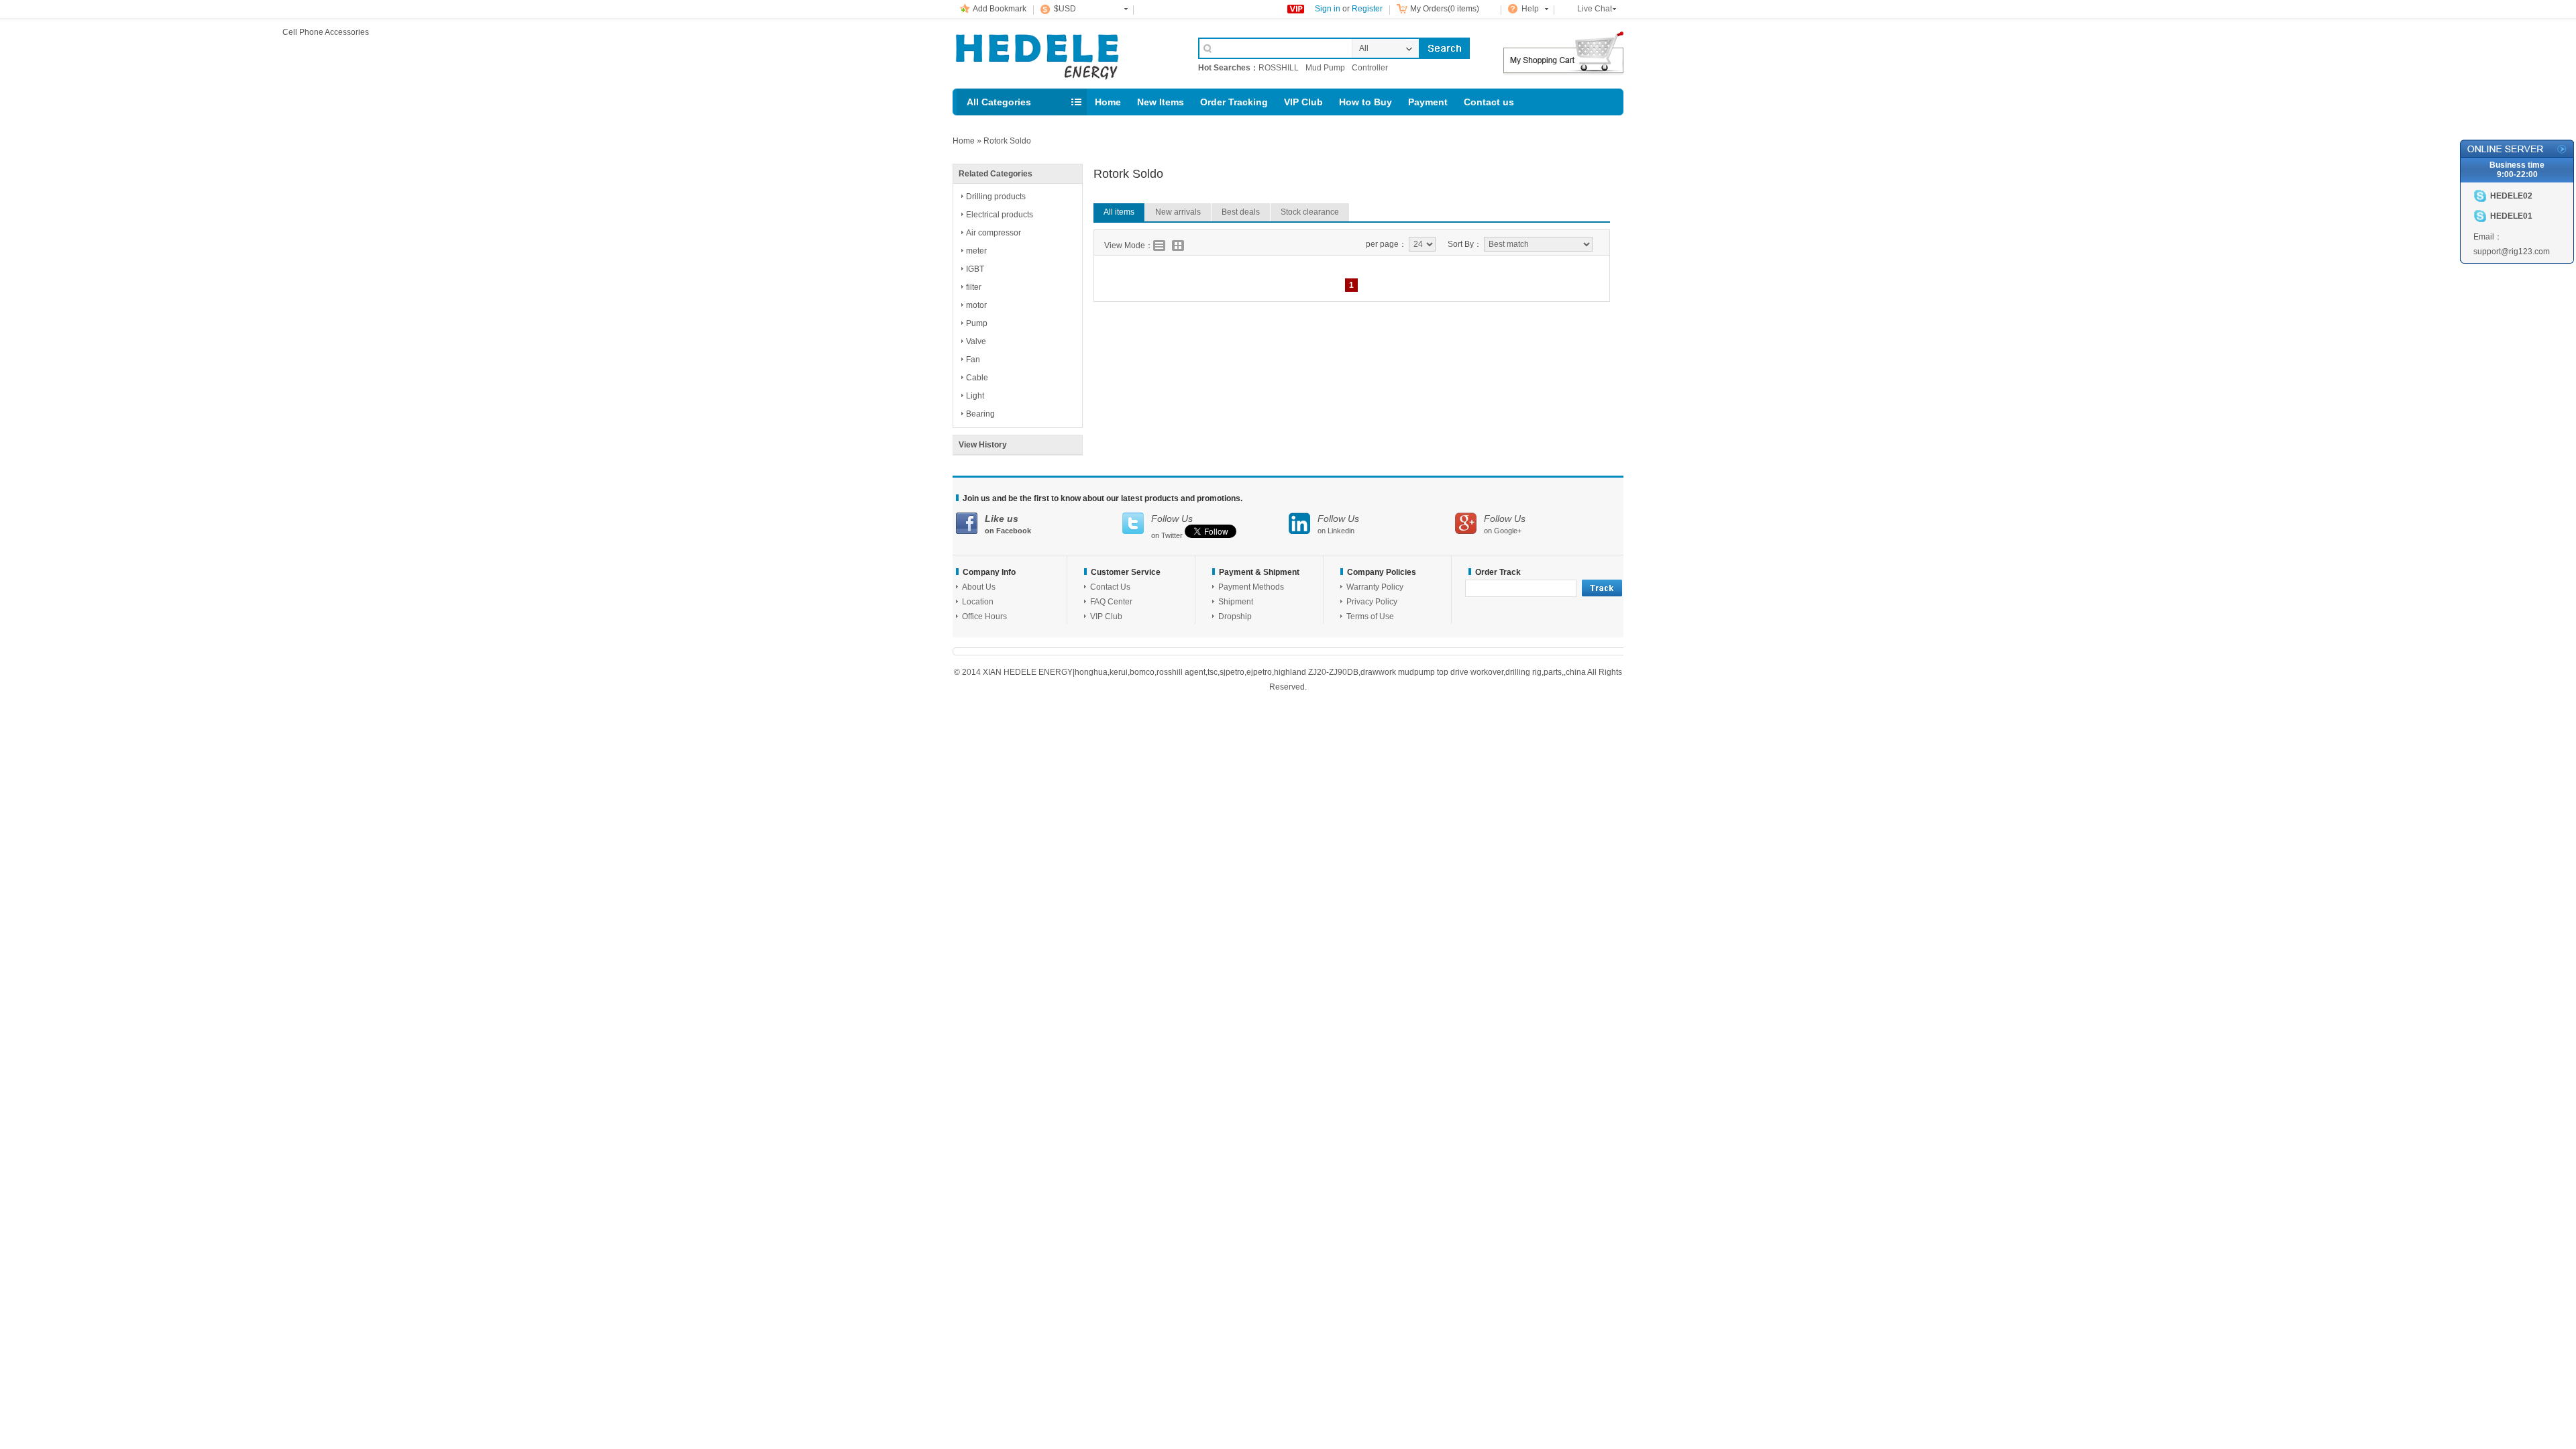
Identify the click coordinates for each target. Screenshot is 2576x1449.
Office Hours (984, 616)
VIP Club (1303, 102)
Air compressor (994, 233)
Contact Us (1110, 587)
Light (975, 396)
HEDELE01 (2511, 216)
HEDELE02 (2511, 196)
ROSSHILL (1279, 68)
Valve (976, 341)
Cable (977, 378)
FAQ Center (1111, 602)
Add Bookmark (1000, 9)
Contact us (1489, 102)
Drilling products (996, 197)
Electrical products (1000, 215)
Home (1108, 102)
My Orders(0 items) (1445, 9)
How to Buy (1365, 102)
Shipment (1236, 602)
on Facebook (1008, 524)
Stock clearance (1310, 212)
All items (1119, 212)
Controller (1370, 68)
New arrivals (1178, 212)
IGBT (975, 269)
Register (1367, 9)
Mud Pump (1325, 68)
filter (974, 287)
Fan (973, 360)
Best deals (1241, 212)
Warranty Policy (1375, 587)
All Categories (999, 102)
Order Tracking (1234, 102)
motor (976, 305)
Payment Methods (1251, 587)
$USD (1065, 9)
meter (976, 251)
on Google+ (1505, 524)
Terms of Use (1370, 616)
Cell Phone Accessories (1061, 52)
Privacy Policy (1372, 602)
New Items (1161, 102)
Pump (977, 323)
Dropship (1235, 616)
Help (1530, 9)
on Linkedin (1338, 524)
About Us (979, 587)
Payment (1428, 102)
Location (978, 602)
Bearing (980, 414)
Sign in (1328, 9)
